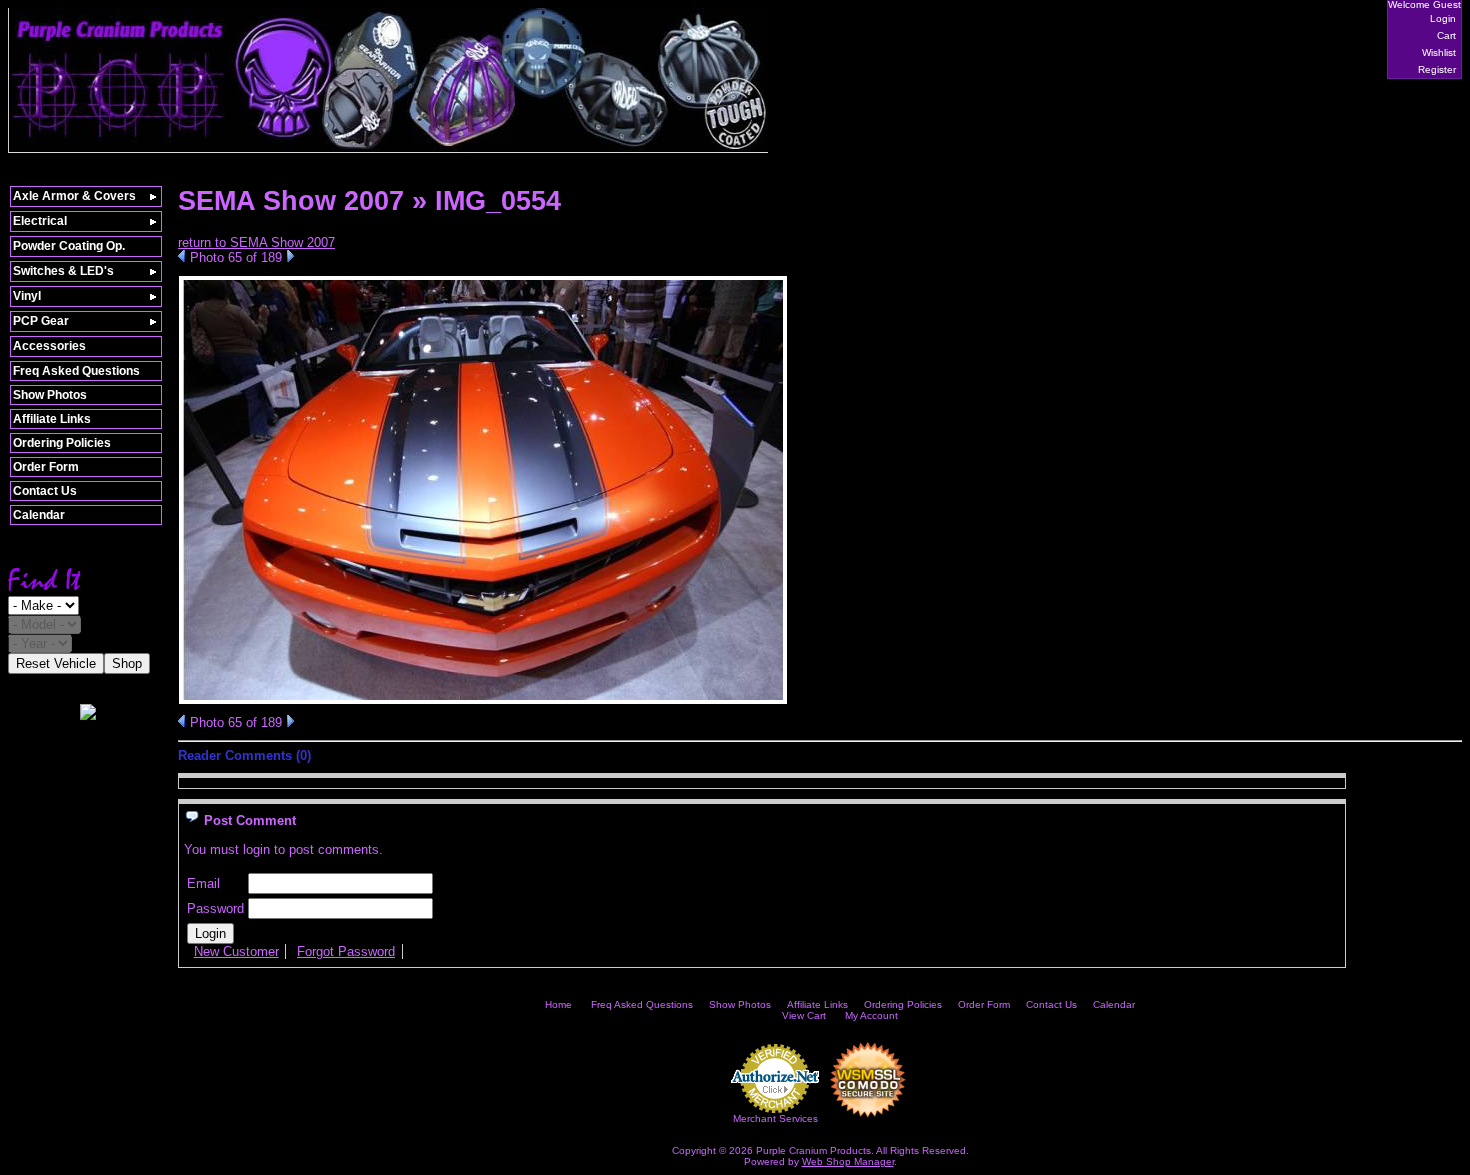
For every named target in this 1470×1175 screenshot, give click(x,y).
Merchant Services (775, 1118)
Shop (127, 663)
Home (558, 1004)
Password (215, 908)
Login (1443, 18)
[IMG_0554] (483, 700)
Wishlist (1439, 52)
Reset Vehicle (56, 663)
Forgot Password (346, 951)
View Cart (804, 1015)
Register (1437, 69)
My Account (871, 1015)
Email (203, 883)
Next (290, 256)
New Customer (236, 951)
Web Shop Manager (848, 1161)
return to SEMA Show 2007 (256, 242)
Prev (181, 256)
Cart (1446, 35)
